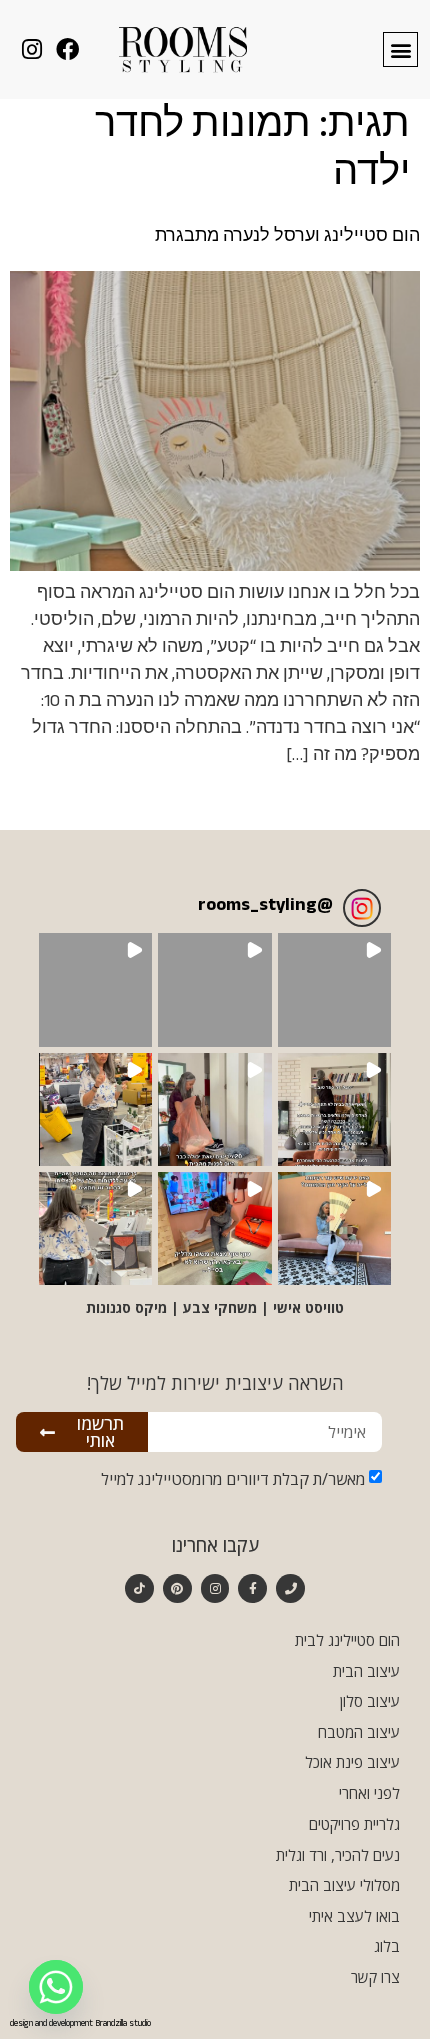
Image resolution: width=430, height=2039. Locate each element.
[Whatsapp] (56, 1987)
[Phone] (290, 1588)
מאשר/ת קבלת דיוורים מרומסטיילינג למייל (233, 1479)
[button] (400, 49)
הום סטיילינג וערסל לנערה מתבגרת (287, 238)
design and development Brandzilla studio (80, 2024)
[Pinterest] (177, 1588)
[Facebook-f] (252, 1588)
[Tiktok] (139, 1588)
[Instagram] (215, 1588)
